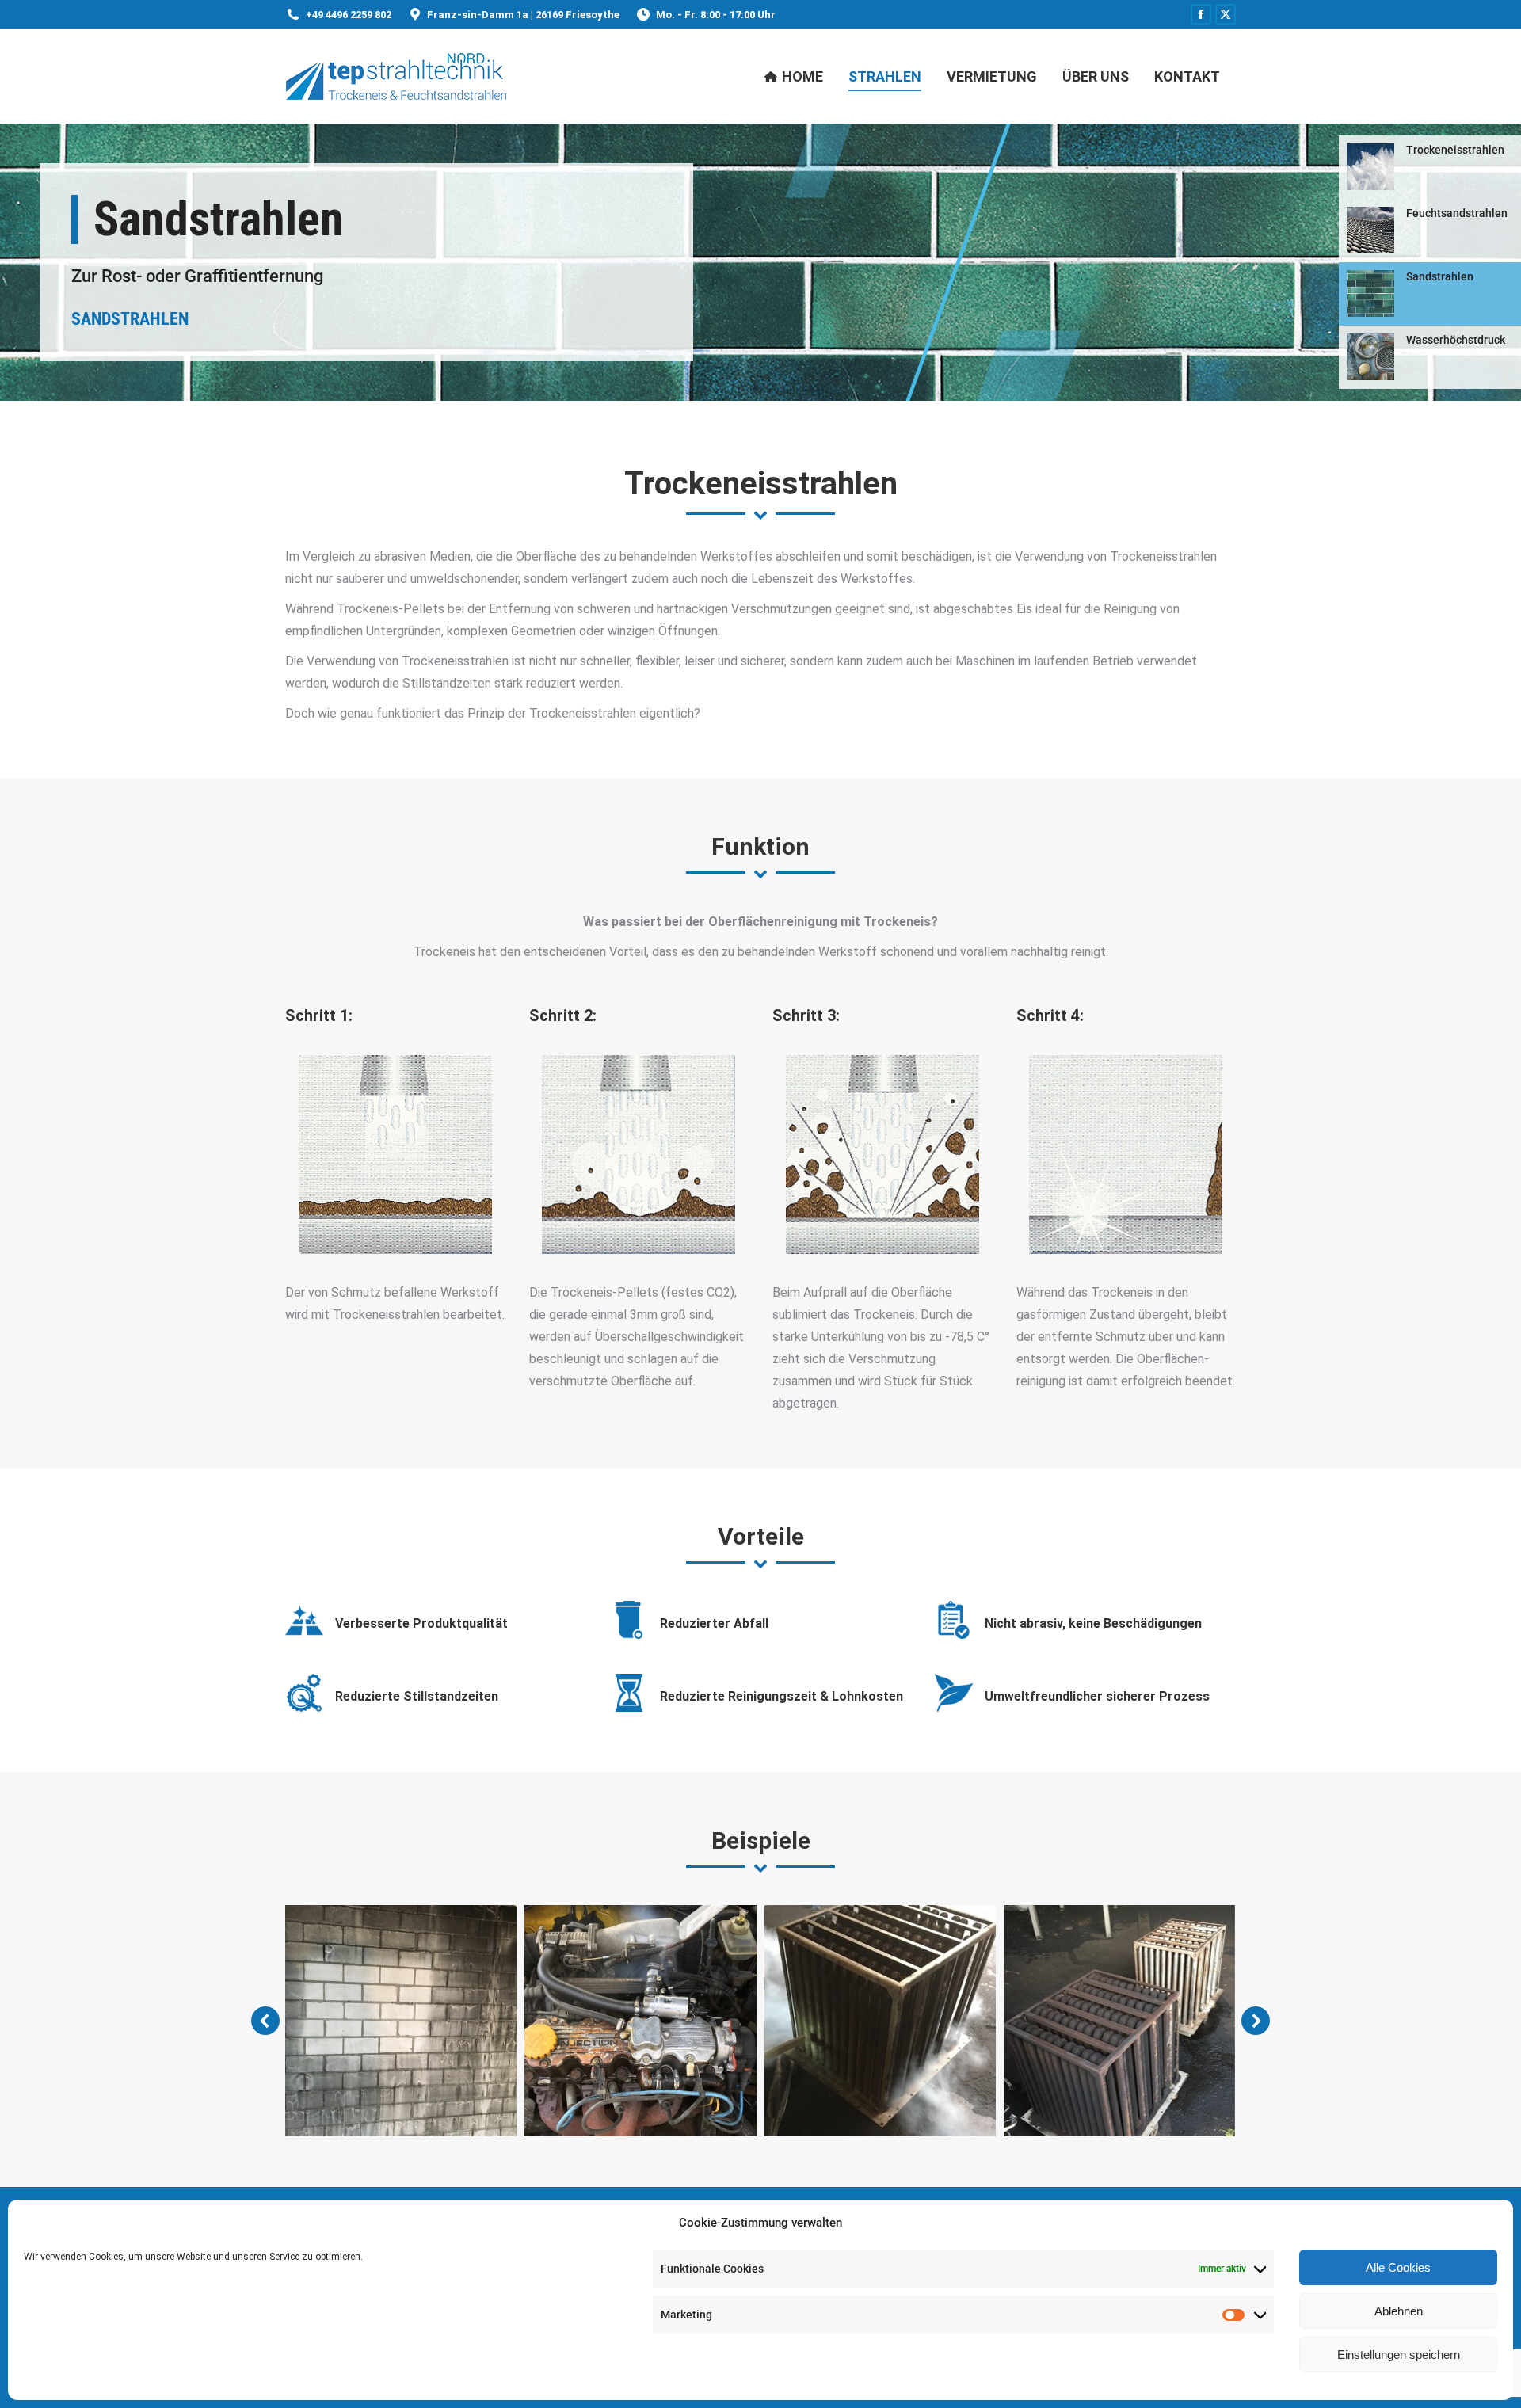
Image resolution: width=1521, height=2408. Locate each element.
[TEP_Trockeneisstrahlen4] (1119, 2021)
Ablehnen (1399, 2311)
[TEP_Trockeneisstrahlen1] (401, 2021)
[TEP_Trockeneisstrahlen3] (880, 2021)
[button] (265, 2021)
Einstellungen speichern (1399, 2355)
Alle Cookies (1398, 2267)
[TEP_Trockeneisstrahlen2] (640, 2021)
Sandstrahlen (132, 319)
